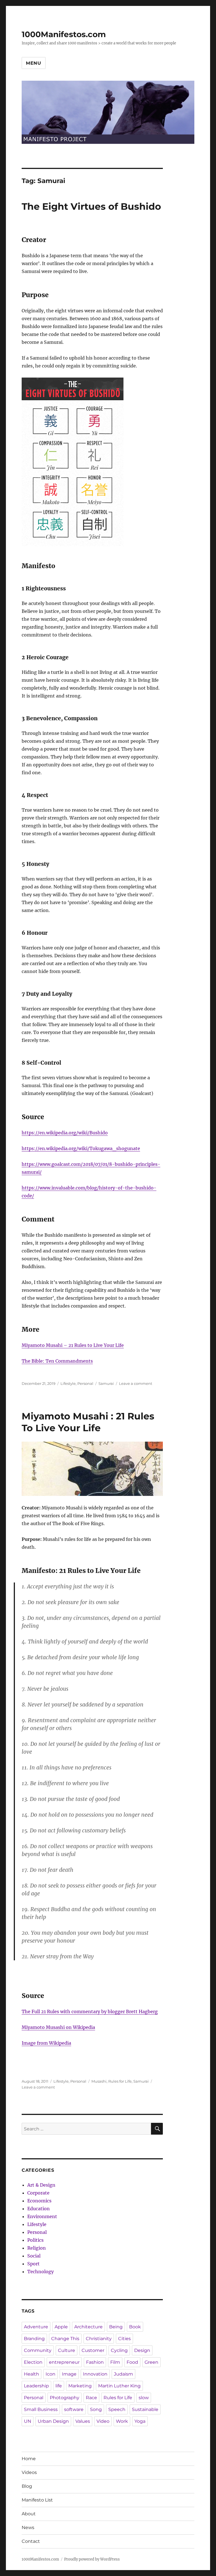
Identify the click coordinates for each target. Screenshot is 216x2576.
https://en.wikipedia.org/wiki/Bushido (65, 1133)
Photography (65, 2398)
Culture (67, 2350)
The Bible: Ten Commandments (57, 1361)
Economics (39, 2201)
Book (135, 2327)
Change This (65, 2339)
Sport (33, 2264)
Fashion (95, 2362)
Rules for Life (120, 2081)
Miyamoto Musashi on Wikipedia (58, 2027)
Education (39, 2209)
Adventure (36, 2327)
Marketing (80, 2386)
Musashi (99, 2081)
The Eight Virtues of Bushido (91, 206)
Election (33, 2362)
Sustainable (145, 2409)
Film (115, 2362)
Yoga (140, 2421)
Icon (50, 2374)
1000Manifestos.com (64, 34)
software (74, 2409)
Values (83, 2421)
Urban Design (53, 2421)
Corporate (38, 2193)
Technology (40, 2272)
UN (28, 2421)
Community (38, 2350)
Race (91, 2398)
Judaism (123, 2374)
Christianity (99, 2339)
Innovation (95, 2374)
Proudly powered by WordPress (92, 2559)
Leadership (36, 2386)
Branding (34, 2339)
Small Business (41, 2409)
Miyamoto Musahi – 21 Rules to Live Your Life (73, 1345)
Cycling (119, 2350)
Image (69, 2374)
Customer (93, 2350)
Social (34, 2256)
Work (122, 2421)
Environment (42, 2216)
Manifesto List (37, 2500)
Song (96, 2409)
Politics (35, 2240)
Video (103, 2421)
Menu (34, 63)
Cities (124, 2339)
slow (144, 2398)
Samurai (106, 1383)
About (29, 2514)
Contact (31, 2541)
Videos (29, 2472)
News (28, 2528)
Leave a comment (136, 1383)
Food (132, 2362)
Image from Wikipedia (46, 2043)
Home (29, 2459)
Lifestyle (68, 1383)
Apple (61, 2327)
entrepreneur (64, 2362)
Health (31, 2374)
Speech (117, 2409)
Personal (85, 1383)
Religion (37, 2248)
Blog (27, 2486)
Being (116, 2327)
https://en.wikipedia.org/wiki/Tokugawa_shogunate (81, 1148)
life (59, 2386)
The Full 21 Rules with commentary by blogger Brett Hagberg (90, 2011)
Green (151, 2362)
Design (142, 2350)
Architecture (88, 2327)
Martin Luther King (119, 2386)
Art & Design (41, 2185)
